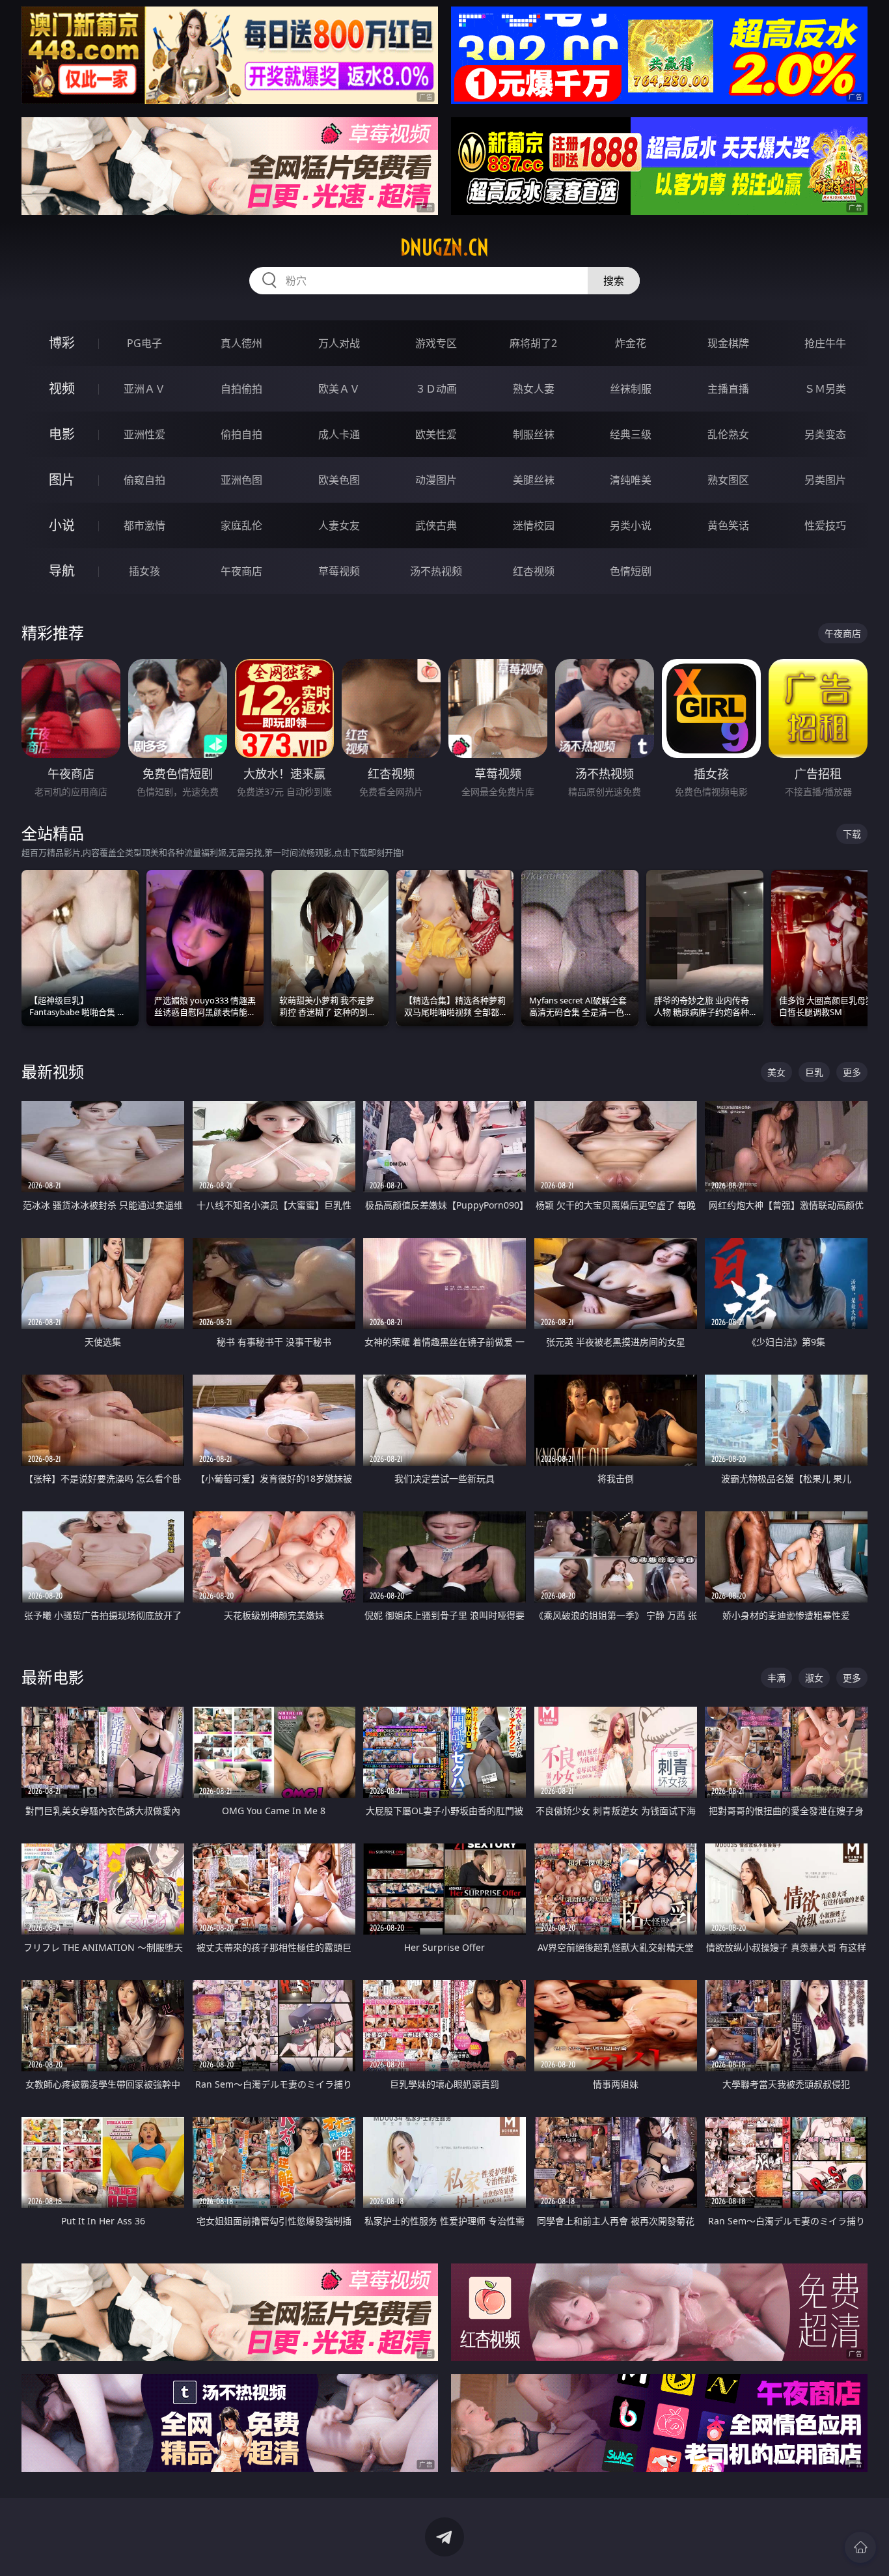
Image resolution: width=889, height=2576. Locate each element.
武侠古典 (436, 525)
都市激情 (144, 525)
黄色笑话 (728, 525)
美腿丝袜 (534, 480)
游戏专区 (436, 343)
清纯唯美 (631, 480)
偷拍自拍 (241, 434)
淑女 (814, 1678)
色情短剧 (631, 571)
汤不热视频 (436, 571)
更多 (852, 1072)
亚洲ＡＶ (144, 389)
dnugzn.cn (444, 247)
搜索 (614, 281)
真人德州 (241, 343)
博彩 (62, 343)
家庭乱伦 (241, 525)
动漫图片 (436, 480)
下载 (852, 834)
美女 (776, 1072)
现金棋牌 (728, 343)
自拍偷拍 (241, 389)
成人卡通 (339, 434)
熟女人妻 (534, 389)
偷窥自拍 (144, 480)
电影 (62, 434)
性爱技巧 (825, 525)
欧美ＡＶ (339, 389)
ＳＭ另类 (825, 389)
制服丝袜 (534, 434)
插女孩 (144, 571)
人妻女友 (339, 525)
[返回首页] (860, 2547)
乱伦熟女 (728, 434)
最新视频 (53, 1071)
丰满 (776, 1678)
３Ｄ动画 (436, 389)
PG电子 (144, 343)
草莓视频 (339, 571)
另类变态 (825, 434)
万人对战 (339, 343)
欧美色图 (339, 480)
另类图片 (825, 480)
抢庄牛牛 (825, 343)
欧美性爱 (436, 434)
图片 (62, 480)
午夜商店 (241, 571)
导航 (62, 571)
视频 (62, 388)
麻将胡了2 (533, 343)
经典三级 (631, 434)
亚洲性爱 (144, 434)
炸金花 (631, 343)
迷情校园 (534, 525)
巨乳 (814, 1072)
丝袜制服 (631, 389)
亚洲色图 (241, 480)
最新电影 (53, 1677)
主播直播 (728, 389)
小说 (62, 525)
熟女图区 (728, 480)
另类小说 (631, 525)
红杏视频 (534, 571)
